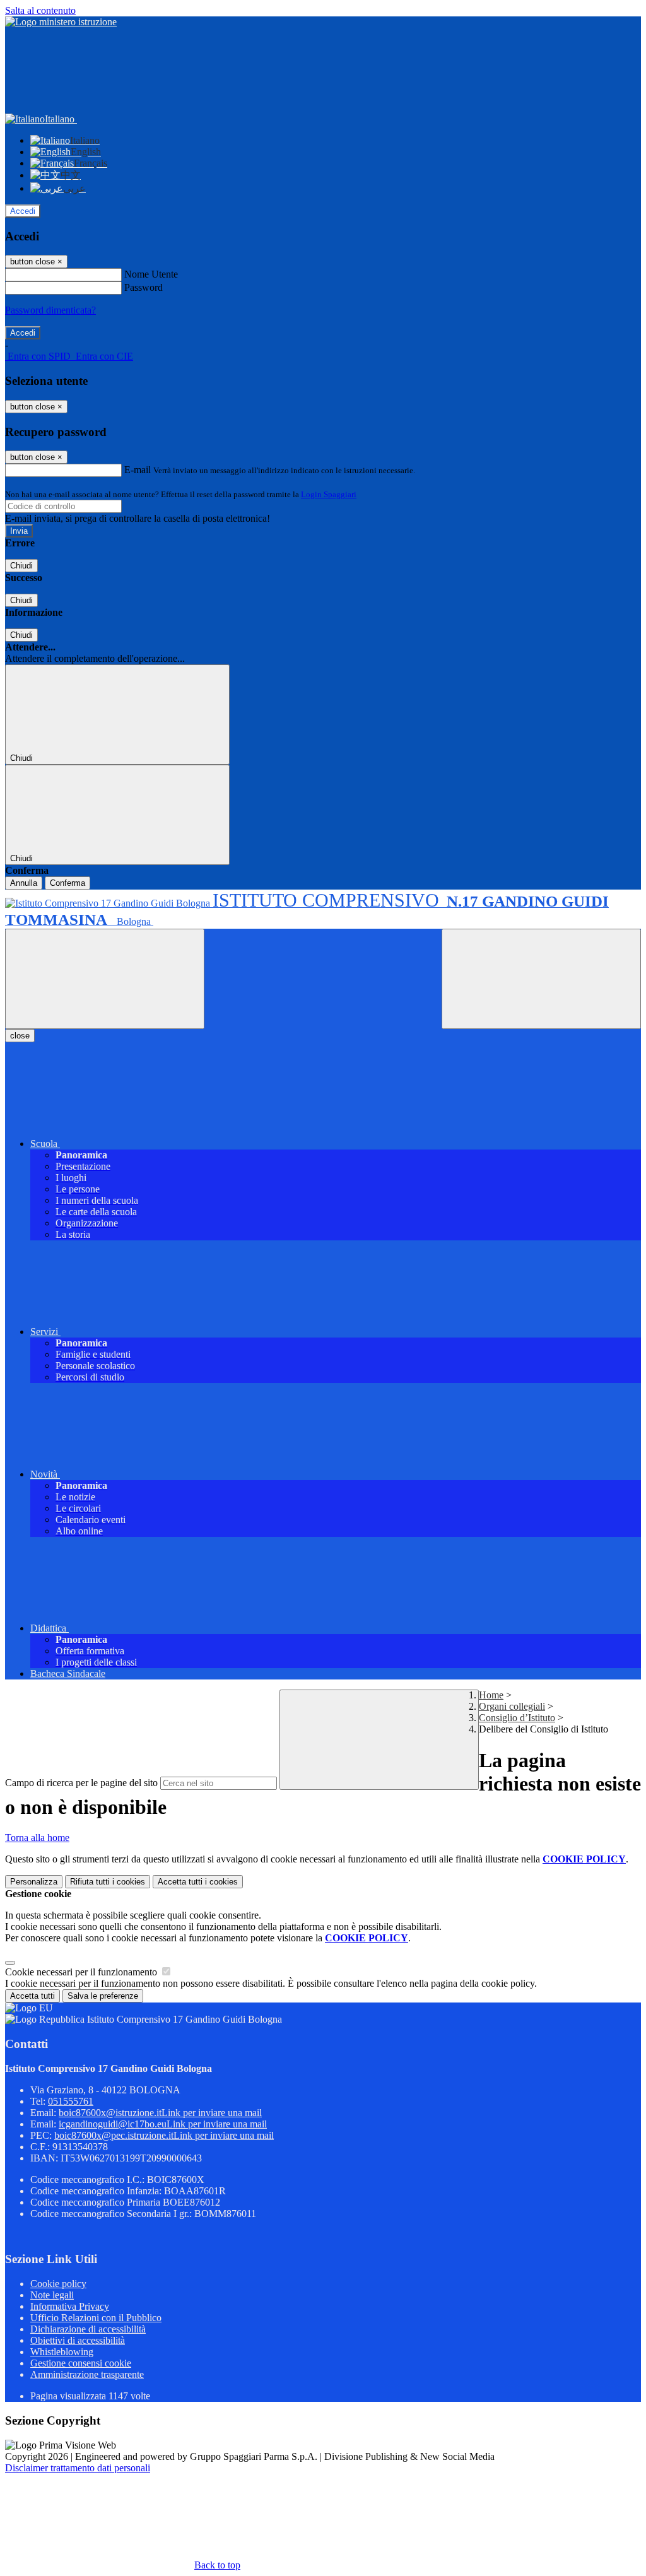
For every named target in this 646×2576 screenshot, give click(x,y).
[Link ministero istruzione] (61, 22)
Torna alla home (37, 1838)
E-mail (138, 470)
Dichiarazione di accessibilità (88, 2329)
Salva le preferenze (103, 1996)
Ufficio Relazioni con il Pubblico (96, 2318)
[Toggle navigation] (105, 979)
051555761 (71, 2101)
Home (491, 1695)
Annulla (24, 883)
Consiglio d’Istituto (517, 1718)
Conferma (68, 883)
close (20, 1036)
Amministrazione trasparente (87, 2374)
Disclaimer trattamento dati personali (78, 2468)
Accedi (23, 211)
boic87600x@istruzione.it (160, 2113)
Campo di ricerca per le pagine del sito (81, 1783)
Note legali (52, 2295)
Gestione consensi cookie (81, 2363)
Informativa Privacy (70, 2306)
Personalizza (34, 1882)
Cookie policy (58, 2284)
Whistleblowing (62, 2352)
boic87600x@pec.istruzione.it (164, 2135)
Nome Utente (151, 274)
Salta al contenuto (40, 10)
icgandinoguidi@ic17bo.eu (163, 2124)
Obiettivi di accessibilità (78, 2340)
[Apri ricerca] (541, 979)
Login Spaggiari (329, 494)
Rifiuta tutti (108, 1882)
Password (144, 287)
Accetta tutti (198, 1882)
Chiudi (21, 566)
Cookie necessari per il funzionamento (82, 1972)
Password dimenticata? (50, 310)
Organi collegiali (512, 1706)
